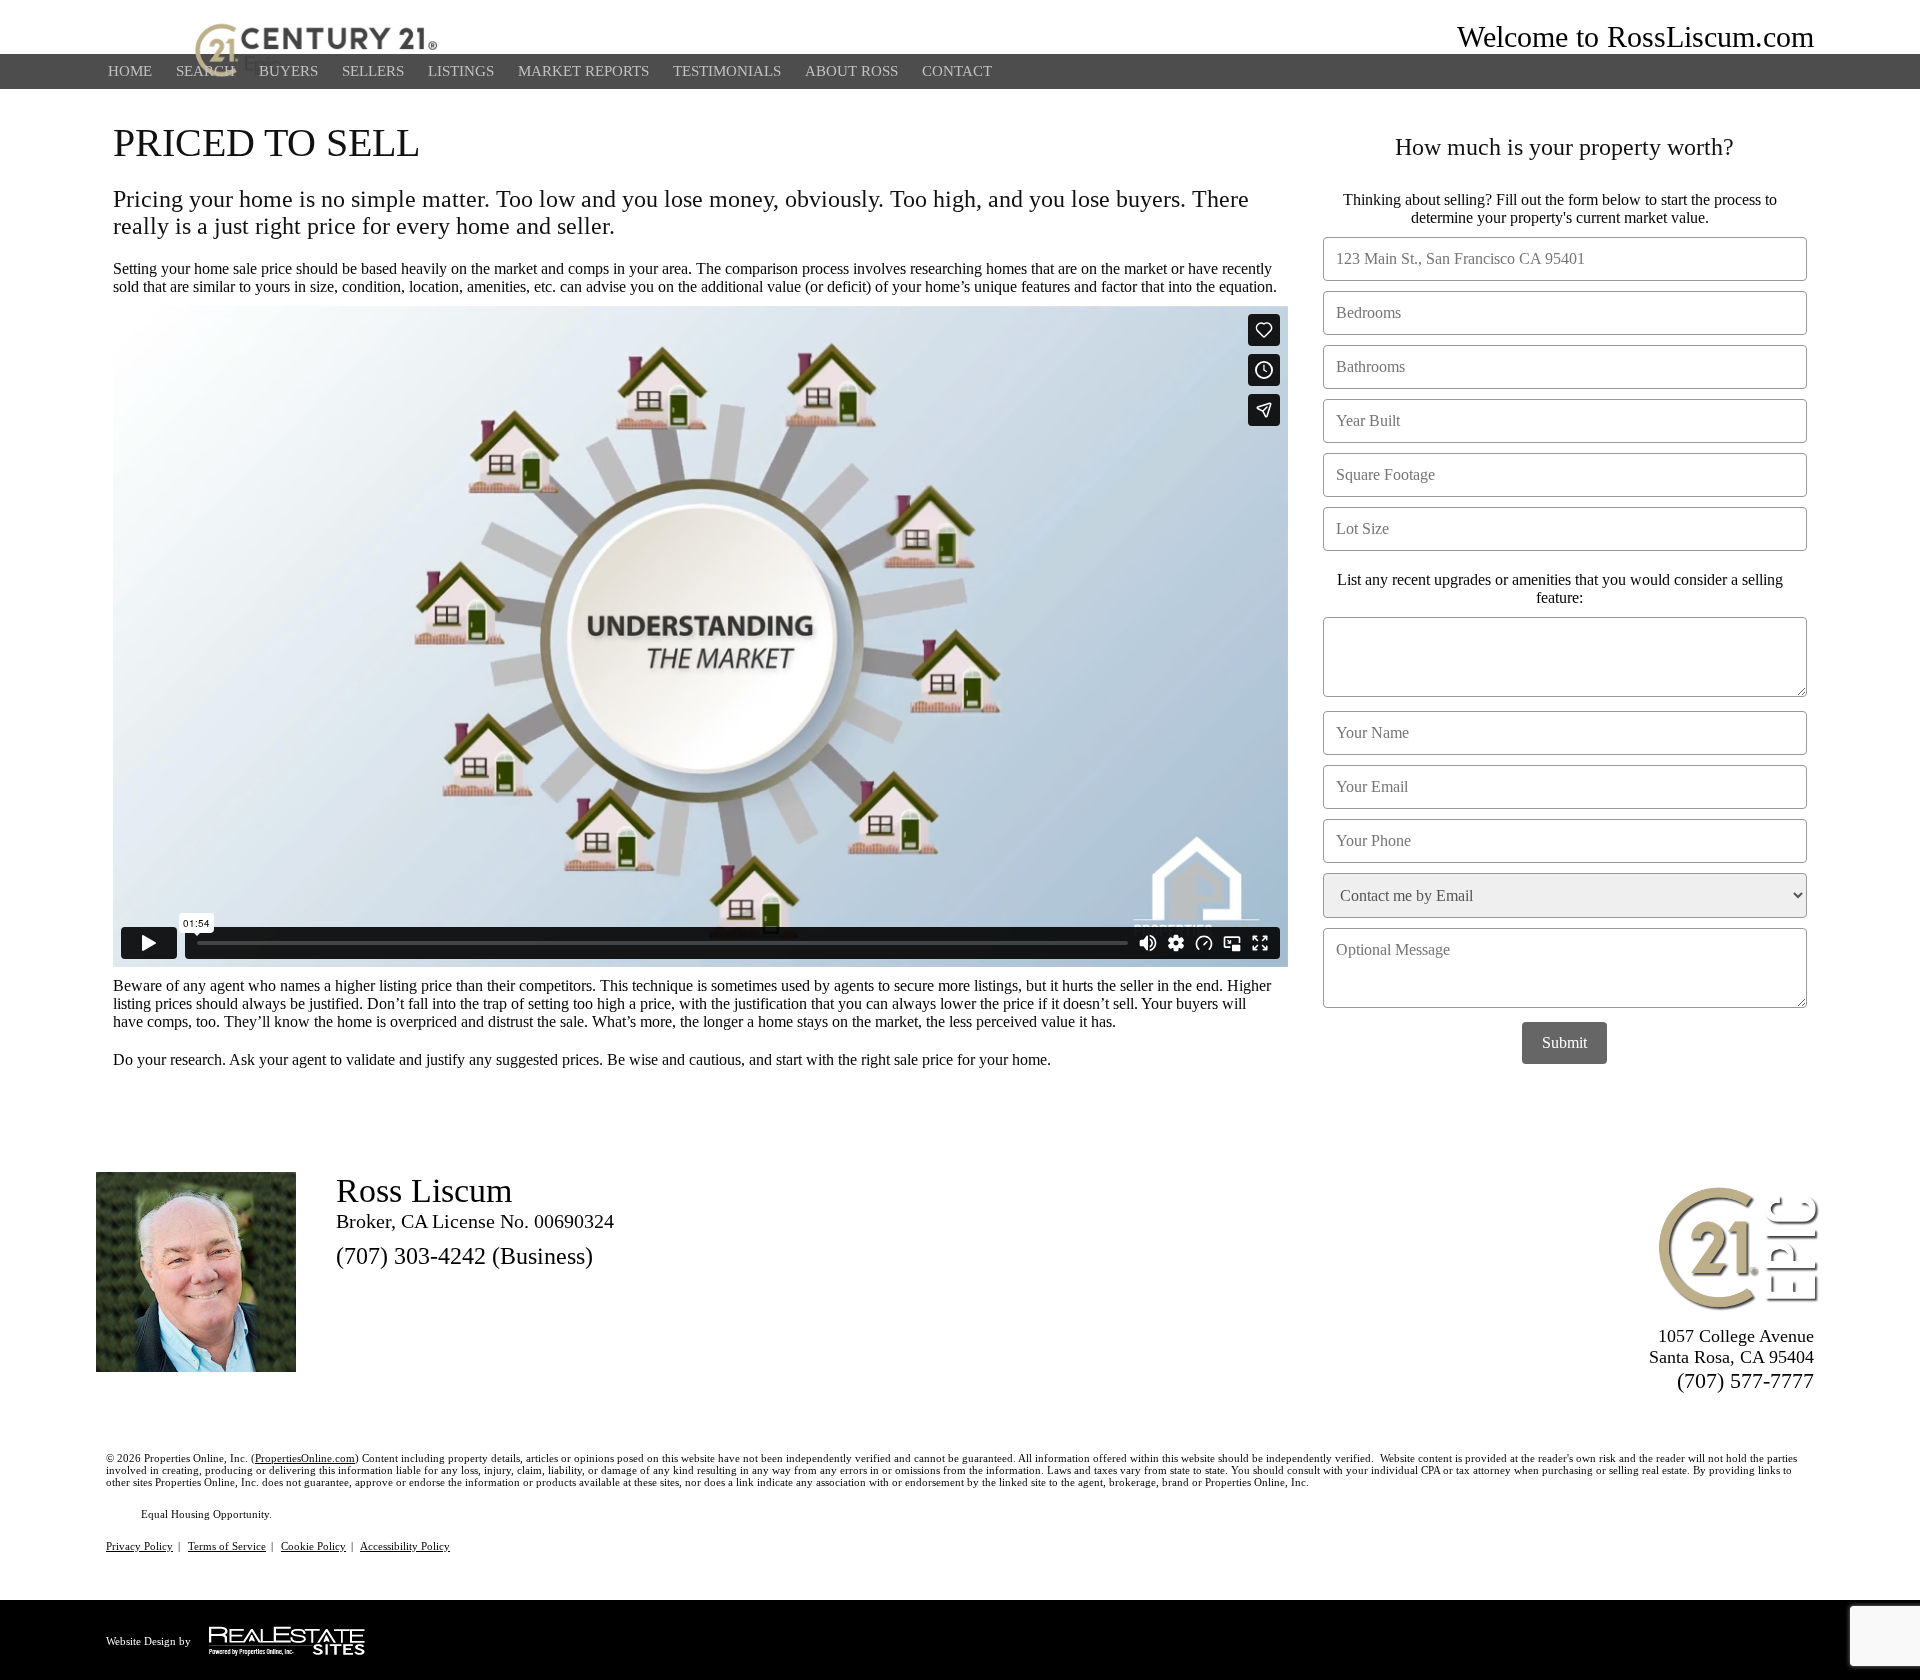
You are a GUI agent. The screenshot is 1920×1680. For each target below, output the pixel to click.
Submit (1564, 1042)
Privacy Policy (139, 1546)
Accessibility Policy (405, 1546)
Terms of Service (227, 1546)
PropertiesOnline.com (305, 1458)
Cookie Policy (313, 1546)
